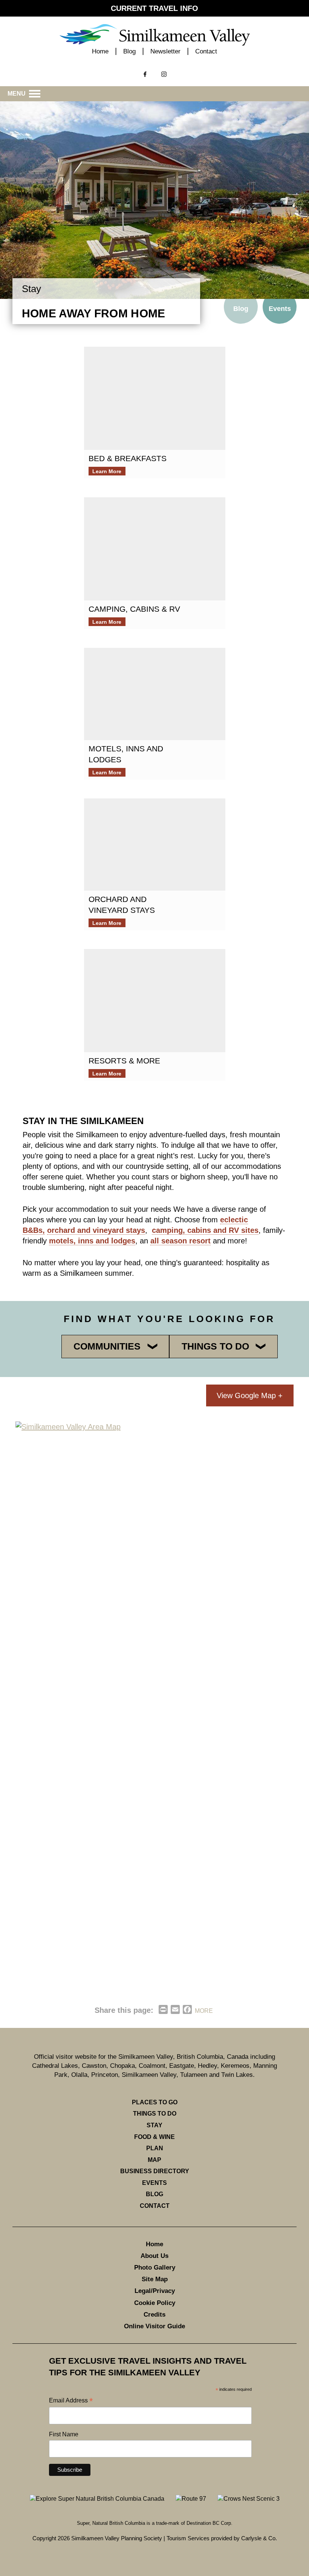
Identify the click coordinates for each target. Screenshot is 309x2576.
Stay (154, 2125)
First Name (64, 2434)
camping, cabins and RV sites (205, 1230)
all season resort (181, 1241)
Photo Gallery (155, 2268)
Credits (154, 2315)
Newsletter (165, 51)
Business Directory (155, 2171)
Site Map (155, 2279)
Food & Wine (154, 2137)
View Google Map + (250, 1395)
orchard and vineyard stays (96, 1230)
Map (154, 2160)
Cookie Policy (155, 2303)
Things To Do (155, 2114)
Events (280, 309)
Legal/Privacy (155, 2291)
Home (100, 51)
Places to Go (155, 2102)
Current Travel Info (154, 8)
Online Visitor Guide (154, 2326)
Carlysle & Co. (259, 2538)
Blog (129, 51)
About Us (154, 2256)
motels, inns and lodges (92, 1241)
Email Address (71, 2401)
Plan (155, 2148)
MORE (204, 2011)
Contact (206, 51)
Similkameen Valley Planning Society (117, 2538)
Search (20, 66)
